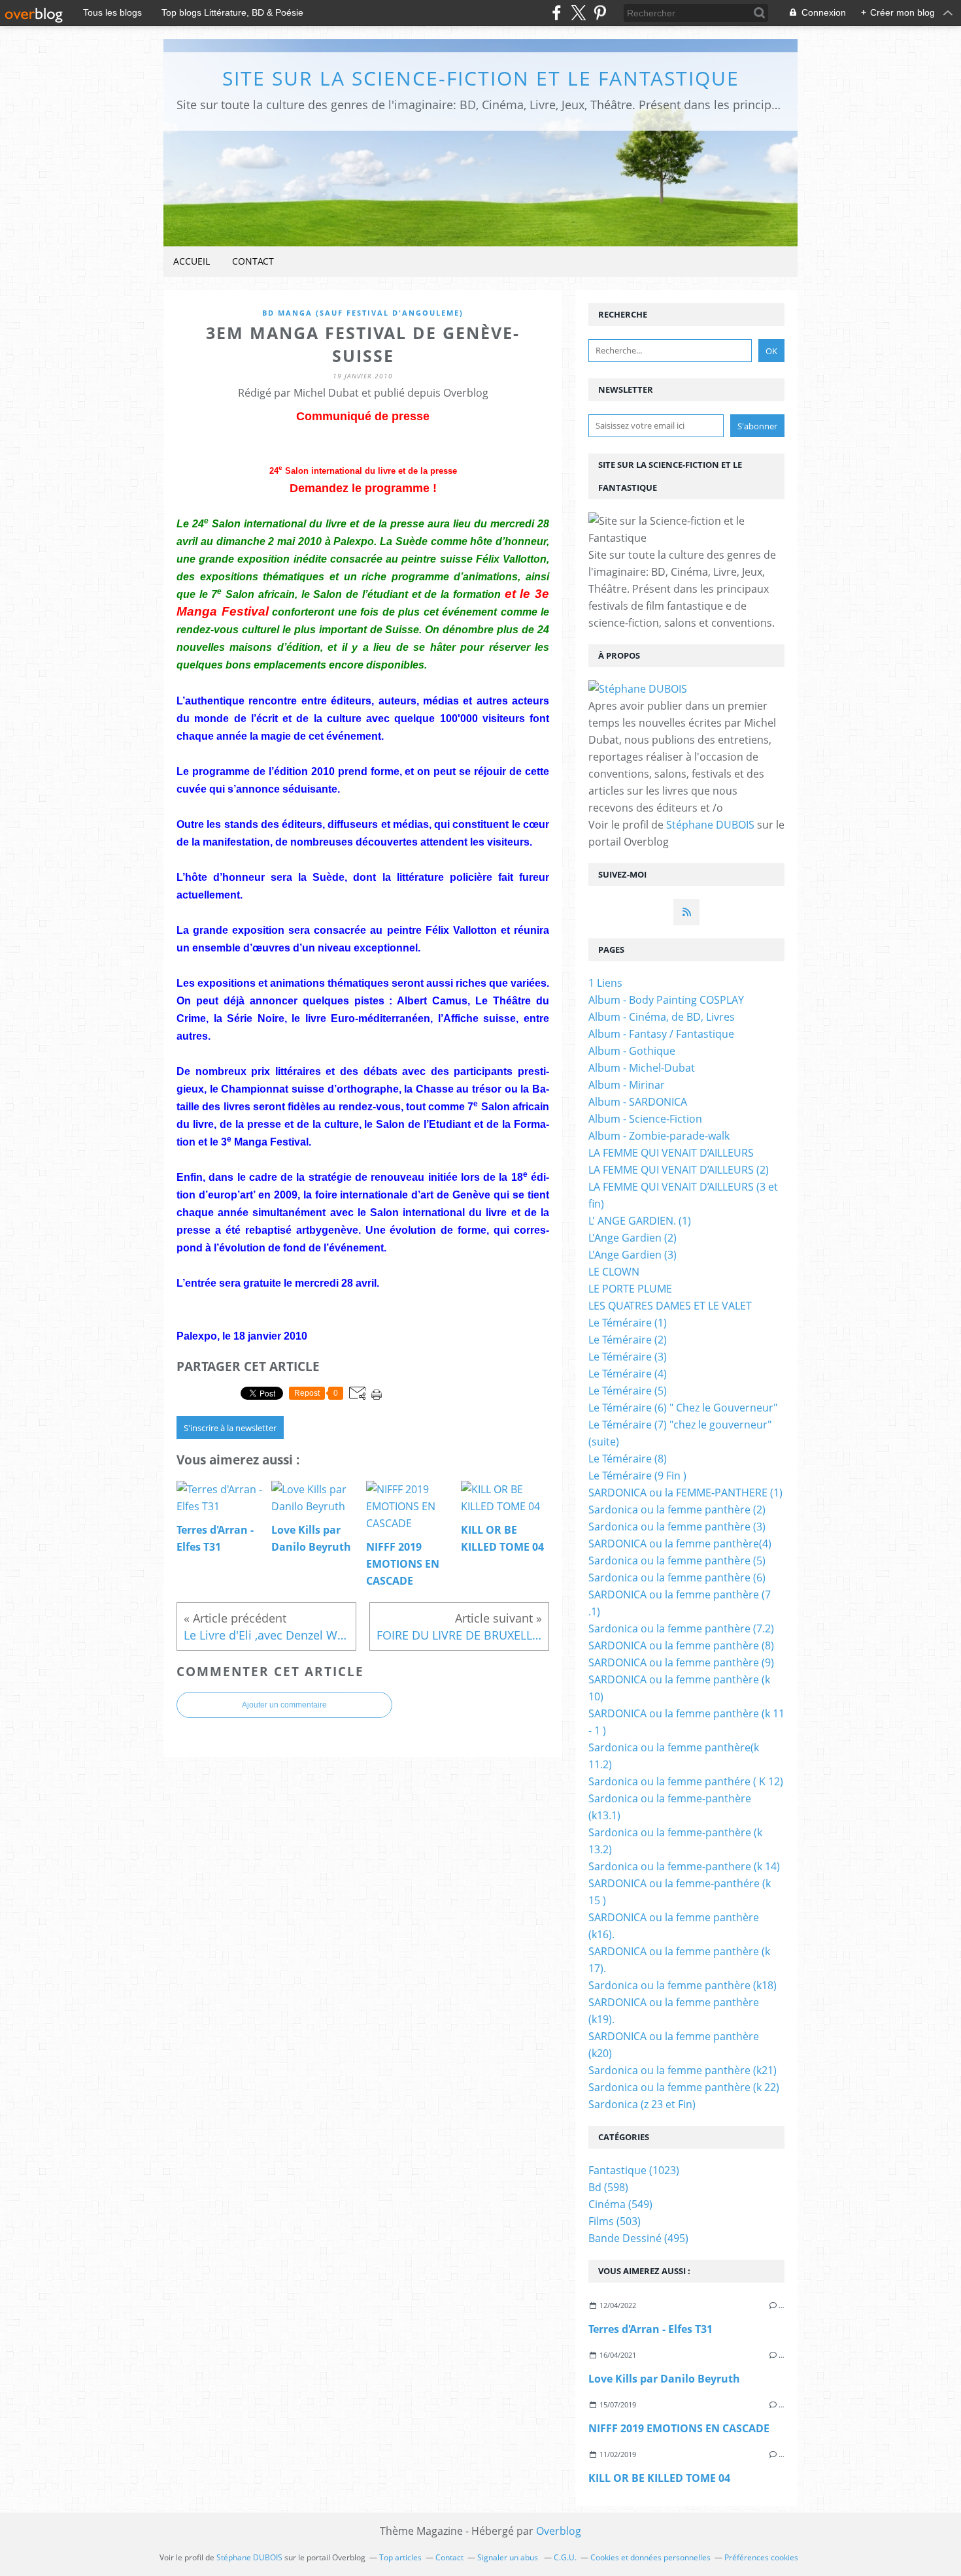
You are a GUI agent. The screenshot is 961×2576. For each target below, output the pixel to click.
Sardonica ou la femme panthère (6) (677, 1577)
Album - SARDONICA (638, 1102)
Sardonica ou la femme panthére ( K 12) (686, 1781)
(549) (620, 2204)
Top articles (400, 2557)
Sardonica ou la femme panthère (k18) (683, 1985)
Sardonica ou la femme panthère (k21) (683, 2070)
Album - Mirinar (627, 1085)
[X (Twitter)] (578, 13)
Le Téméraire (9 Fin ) (637, 1476)
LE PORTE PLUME (630, 1289)
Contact (253, 261)
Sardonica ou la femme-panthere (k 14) (684, 1866)
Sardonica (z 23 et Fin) (642, 2104)
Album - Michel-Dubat (642, 1068)
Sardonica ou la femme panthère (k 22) (684, 2087)
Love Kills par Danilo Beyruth (664, 2379)
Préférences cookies (761, 2557)
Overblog (559, 2531)
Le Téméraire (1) (628, 1323)
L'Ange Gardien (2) (632, 1238)
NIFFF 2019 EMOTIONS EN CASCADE (679, 2428)
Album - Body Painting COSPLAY (666, 1000)
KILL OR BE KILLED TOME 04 (659, 2478)
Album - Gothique (632, 1051)
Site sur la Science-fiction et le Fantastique (481, 78)
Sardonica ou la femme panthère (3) (677, 1527)
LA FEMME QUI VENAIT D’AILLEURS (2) (679, 1170)
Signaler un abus (509, 2557)
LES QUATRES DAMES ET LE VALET (670, 1306)
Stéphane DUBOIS (710, 825)
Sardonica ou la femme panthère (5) (677, 1560)
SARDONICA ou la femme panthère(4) (680, 1544)
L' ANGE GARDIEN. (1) (640, 1221)
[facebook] (557, 13)
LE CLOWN (614, 1272)
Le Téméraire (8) (628, 1459)
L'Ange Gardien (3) (632, 1255)
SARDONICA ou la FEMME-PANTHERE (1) (685, 1493)
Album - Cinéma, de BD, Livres (662, 1017)
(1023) (634, 2170)
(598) (608, 2187)
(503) (615, 2221)
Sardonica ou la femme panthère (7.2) (681, 1628)
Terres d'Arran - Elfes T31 (650, 2329)
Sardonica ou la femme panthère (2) (677, 1510)
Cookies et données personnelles (650, 2557)
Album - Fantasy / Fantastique (661, 1034)
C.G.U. (565, 2557)
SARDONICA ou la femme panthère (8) (681, 1645)
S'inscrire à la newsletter (230, 1428)
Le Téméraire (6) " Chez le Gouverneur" (683, 1408)
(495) (638, 2238)
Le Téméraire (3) (628, 1357)
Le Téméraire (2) (628, 1340)
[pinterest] (600, 13)
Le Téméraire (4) (628, 1374)
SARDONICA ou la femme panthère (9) (681, 1662)
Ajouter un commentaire (284, 1705)
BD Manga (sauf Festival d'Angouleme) (363, 313)
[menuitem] (192, 262)
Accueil (192, 261)
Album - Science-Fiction (645, 1119)
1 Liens (605, 983)
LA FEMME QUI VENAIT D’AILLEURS (671, 1153)
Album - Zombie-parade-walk (659, 1136)
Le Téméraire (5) (628, 1391)
